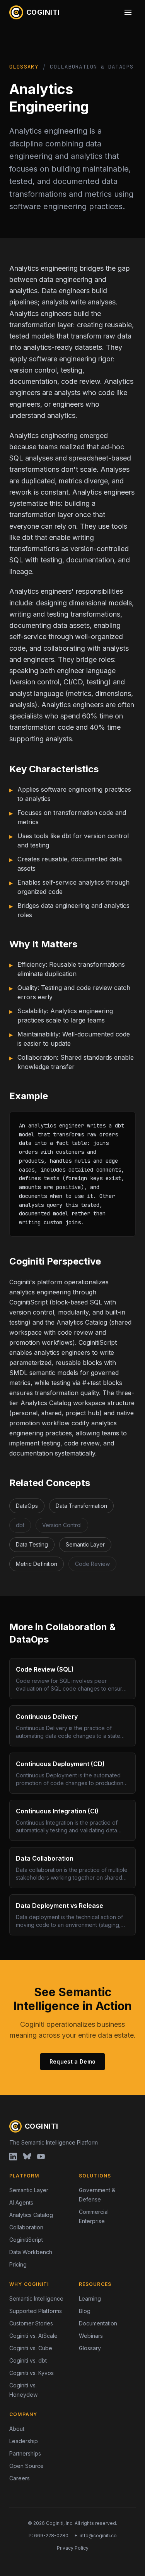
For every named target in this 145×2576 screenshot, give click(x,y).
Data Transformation (81, 1506)
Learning (90, 2298)
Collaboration (26, 2227)
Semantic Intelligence (36, 2298)
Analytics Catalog (31, 2215)
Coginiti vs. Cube (31, 2348)
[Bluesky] (27, 2157)
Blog (85, 2311)
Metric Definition (37, 1564)
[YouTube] (41, 2157)
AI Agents (21, 2202)
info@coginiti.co (98, 2536)
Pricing (18, 2264)
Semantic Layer (85, 1544)
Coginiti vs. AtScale (33, 2336)
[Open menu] (128, 12)
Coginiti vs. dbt (28, 2360)
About (17, 2429)
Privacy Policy (73, 2548)
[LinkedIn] (13, 2157)
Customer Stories (31, 2323)
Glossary (24, 67)
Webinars (91, 2336)
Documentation (98, 2323)
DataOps (27, 1506)
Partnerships (25, 2453)
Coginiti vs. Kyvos (32, 2373)
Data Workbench (31, 2252)
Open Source (26, 2466)
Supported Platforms (36, 2311)
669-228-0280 (51, 2536)
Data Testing (32, 1544)
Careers (20, 2478)
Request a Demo (73, 2061)
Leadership (24, 2441)
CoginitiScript (26, 2240)
